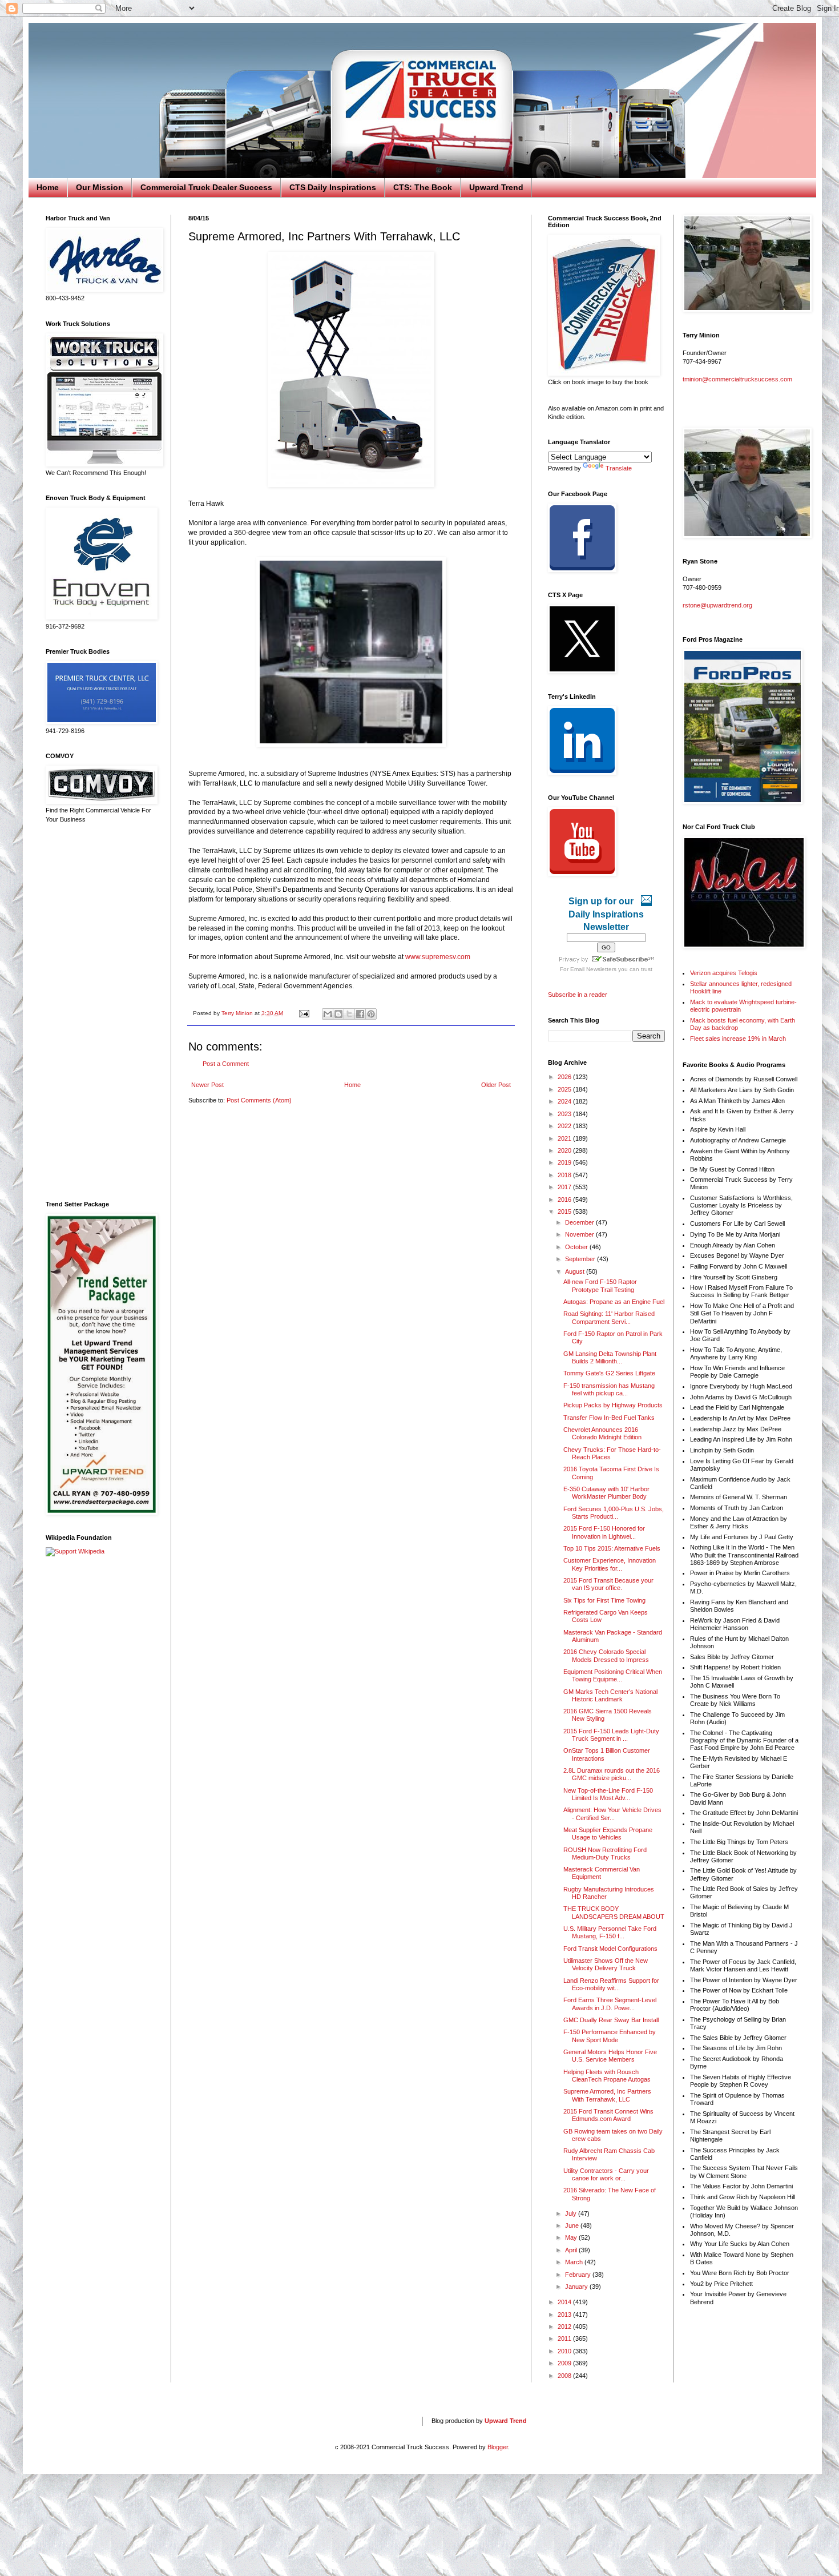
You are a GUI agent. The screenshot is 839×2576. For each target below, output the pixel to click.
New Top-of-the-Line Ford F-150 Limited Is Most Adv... (608, 1794)
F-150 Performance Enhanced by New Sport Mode (610, 2036)
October (577, 1247)
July (572, 2213)
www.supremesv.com (438, 957)
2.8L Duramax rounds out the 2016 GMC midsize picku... (612, 1774)
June (573, 2225)
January (577, 2287)
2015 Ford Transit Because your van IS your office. (608, 1584)
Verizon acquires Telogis (724, 973)
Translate (619, 468)
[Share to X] (349, 1014)
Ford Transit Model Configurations (610, 1949)
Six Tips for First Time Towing (604, 1600)
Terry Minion (238, 1013)
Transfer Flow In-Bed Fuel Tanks (609, 1418)
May (572, 2237)
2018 (565, 1175)
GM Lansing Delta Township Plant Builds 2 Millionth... (610, 1357)
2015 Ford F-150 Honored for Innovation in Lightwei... (604, 1532)
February (579, 2275)
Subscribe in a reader (578, 995)
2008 (565, 2376)
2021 (565, 1138)
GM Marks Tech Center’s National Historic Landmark (610, 1695)
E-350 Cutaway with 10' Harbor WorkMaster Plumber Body (606, 1493)
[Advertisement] (100, 1012)
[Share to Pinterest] (371, 1014)
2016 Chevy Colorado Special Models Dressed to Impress (606, 1655)
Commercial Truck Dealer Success (206, 187)
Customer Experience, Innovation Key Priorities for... (610, 1564)
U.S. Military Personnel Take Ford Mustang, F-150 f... (610, 1932)
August (576, 1271)
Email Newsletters (593, 969)
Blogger (498, 2447)
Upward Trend (496, 187)
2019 (565, 1162)
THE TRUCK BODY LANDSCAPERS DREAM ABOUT (614, 1912)
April (572, 2250)
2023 (565, 1114)
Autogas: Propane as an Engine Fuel (614, 1302)
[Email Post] (304, 1013)
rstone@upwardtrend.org (717, 605)
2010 (565, 2351)
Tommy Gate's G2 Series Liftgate (609, 1373)
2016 (565, 1200)
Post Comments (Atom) (259, 1100)
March (575, 2262)
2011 (565, 2338)
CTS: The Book (423, 187)
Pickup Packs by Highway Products (613, 1405)
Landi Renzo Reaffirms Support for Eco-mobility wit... (611, 1984)
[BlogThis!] (338, 1014)
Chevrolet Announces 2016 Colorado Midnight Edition (602, 1433)
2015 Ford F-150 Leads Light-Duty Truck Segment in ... (611, 1735)
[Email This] (328, 1014)
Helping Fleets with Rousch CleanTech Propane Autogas (607, 2076)
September (581, 1259)
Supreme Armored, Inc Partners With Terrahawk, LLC (607, 2095)
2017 (565, 1187)
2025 (565, 1089)
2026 (565, 1077)
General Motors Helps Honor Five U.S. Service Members (610, 2056)
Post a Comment (226, 1064)
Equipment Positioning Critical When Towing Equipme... (613, 1675)
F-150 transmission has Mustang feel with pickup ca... (609, 1389)
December (580, 1222)
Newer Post (207, 1085)
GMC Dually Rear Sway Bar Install (611, 2020)
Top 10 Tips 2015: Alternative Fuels (612, 1548)
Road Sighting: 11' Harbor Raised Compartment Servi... (609, 1317)
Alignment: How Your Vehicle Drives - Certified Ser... (612, 1814)
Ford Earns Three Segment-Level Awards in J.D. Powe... (610, 2004)
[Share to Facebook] (360, 1014)
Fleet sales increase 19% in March (738, 1039)
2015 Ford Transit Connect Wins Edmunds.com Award (608, 2115)
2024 (565, 1101)
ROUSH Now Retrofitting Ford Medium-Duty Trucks (605, 1853)
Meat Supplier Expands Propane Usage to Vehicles (608, 1834)
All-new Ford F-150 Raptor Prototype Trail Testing (600, 1285)
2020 (565, 1150)
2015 (565, 1211)
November (580, 1234)
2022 (565, 1126)
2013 (565, 2315)
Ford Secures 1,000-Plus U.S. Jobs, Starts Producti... (614, 1513)
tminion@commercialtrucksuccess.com (737, 379)
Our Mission (100, 187)
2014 (565, 2302)
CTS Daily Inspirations (333, 187)
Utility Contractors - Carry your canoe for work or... (606, 2174)
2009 (565, 2363)
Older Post (496, 1085)
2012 (565, 2327)
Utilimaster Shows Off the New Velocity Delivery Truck (606, 1964)
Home (48, 187)
